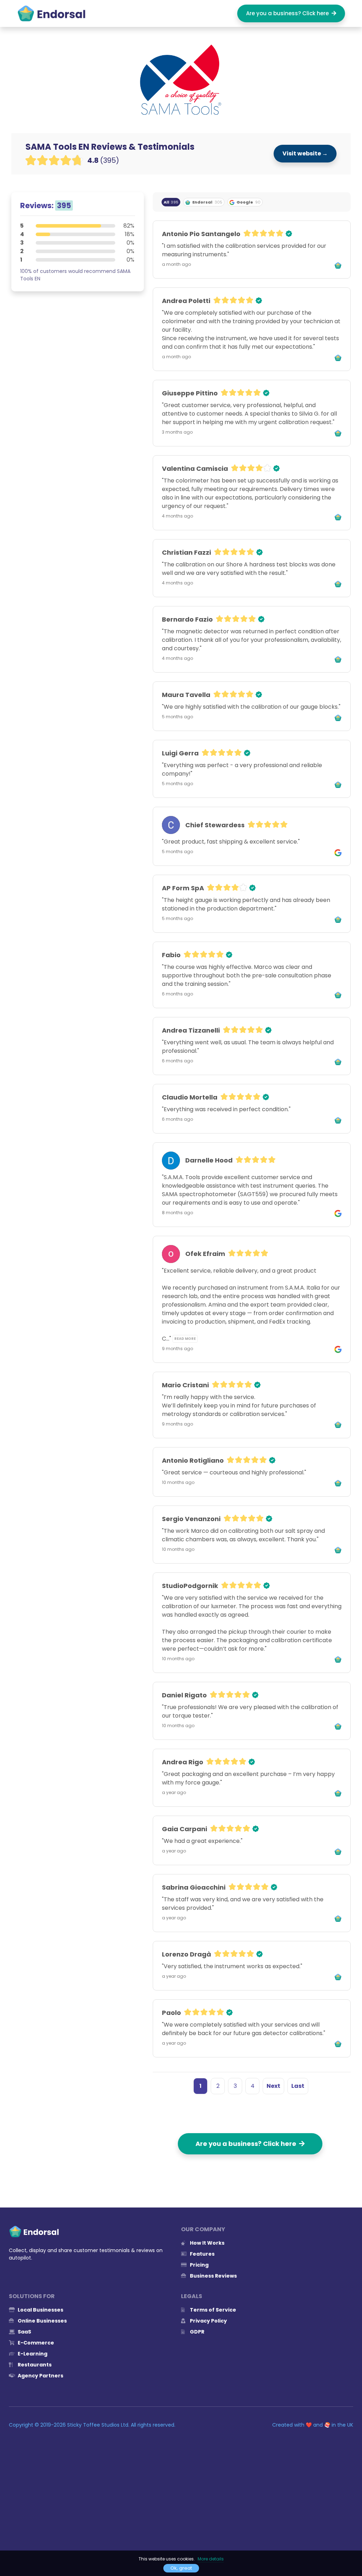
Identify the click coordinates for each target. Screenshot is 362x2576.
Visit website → (305, 153)
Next (273, 2086)
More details (211, 2559)
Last (298, 2086)
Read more (185, 1339)
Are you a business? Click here (289, 13)
